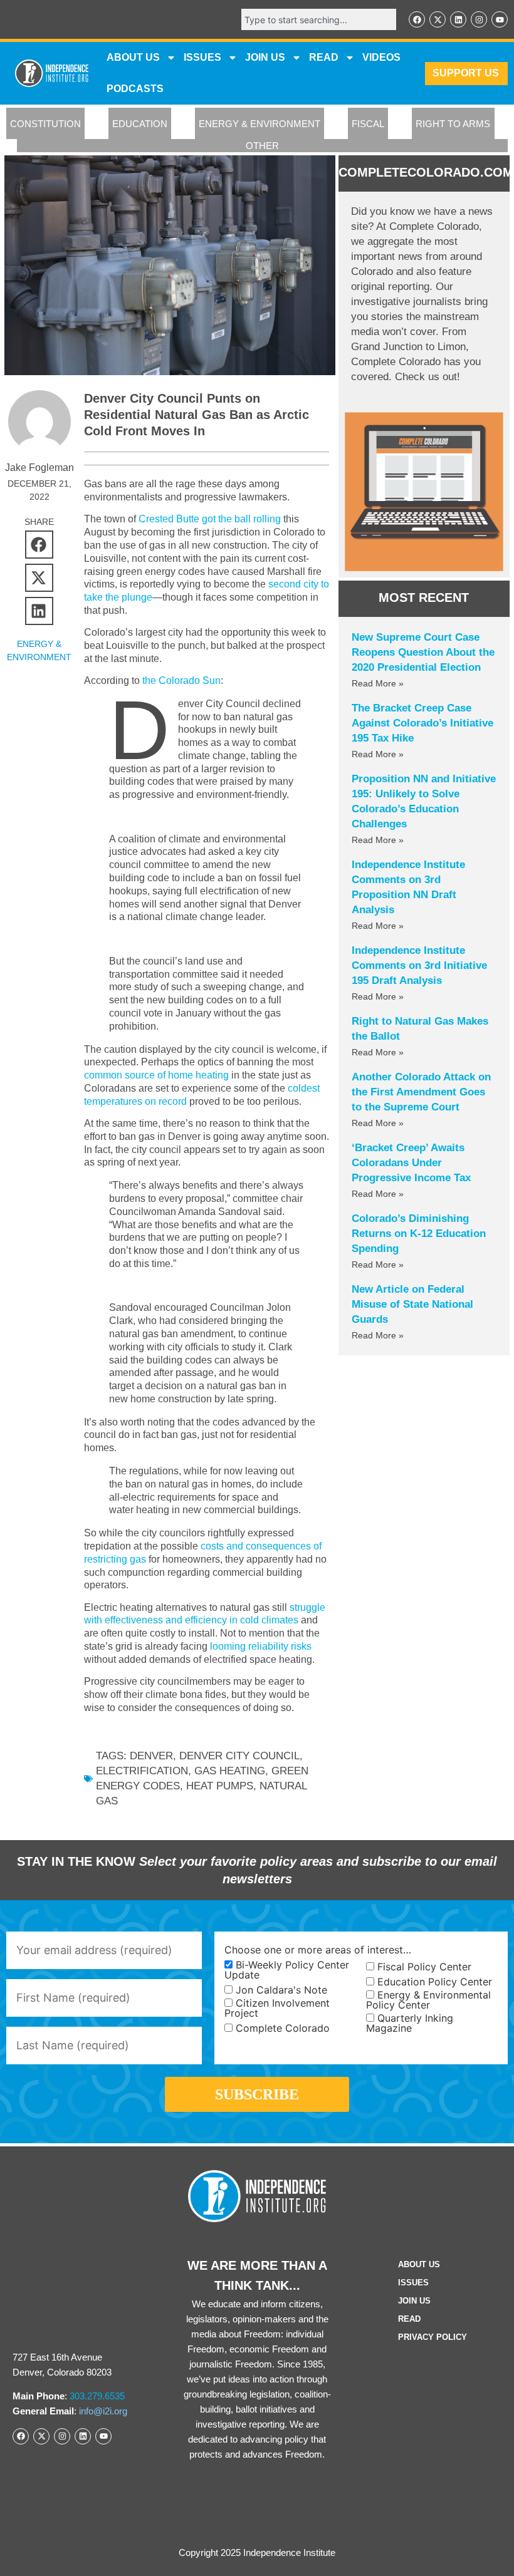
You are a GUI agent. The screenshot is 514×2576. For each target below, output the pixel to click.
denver (151, 1756)
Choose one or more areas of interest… (318, 1950)
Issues (202, 57)
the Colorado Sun (181, 680)
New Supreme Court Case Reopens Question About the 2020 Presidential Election (423, 652)
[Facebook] (417, 19)
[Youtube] (500, 19)
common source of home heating (156, 1075)
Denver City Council (239, 1756)
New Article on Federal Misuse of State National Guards (412, 1304)
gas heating (230, 1771)
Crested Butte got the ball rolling (210, 519)
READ (324, 57)
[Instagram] (479, 19)
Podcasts (135, 89)
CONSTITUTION (45, 124)
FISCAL (368, 124)
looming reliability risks (261, 1646)
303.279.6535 (97, 2396)
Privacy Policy (433, 2337)
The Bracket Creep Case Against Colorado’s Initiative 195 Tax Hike (422, 723)
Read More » (378, 683)
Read (409, 2319)
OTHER (262, 146)
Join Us (414, 2301)
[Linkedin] (458, 19)
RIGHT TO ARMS (453, 124)
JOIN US (265, 57)
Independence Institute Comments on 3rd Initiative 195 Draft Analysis (419, 965)
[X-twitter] (438, 19)
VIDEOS (381, 57)
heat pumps (220, 1786)
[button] (39, 545)
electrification (142, 1771)
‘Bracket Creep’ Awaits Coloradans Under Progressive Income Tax (411, 1163)
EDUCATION (140, 124)
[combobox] (319, 19)
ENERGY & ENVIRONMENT (260, 124)
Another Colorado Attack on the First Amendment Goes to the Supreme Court (421, 1092)
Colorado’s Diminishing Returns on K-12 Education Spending (419, 1234)
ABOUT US (133, 57)
